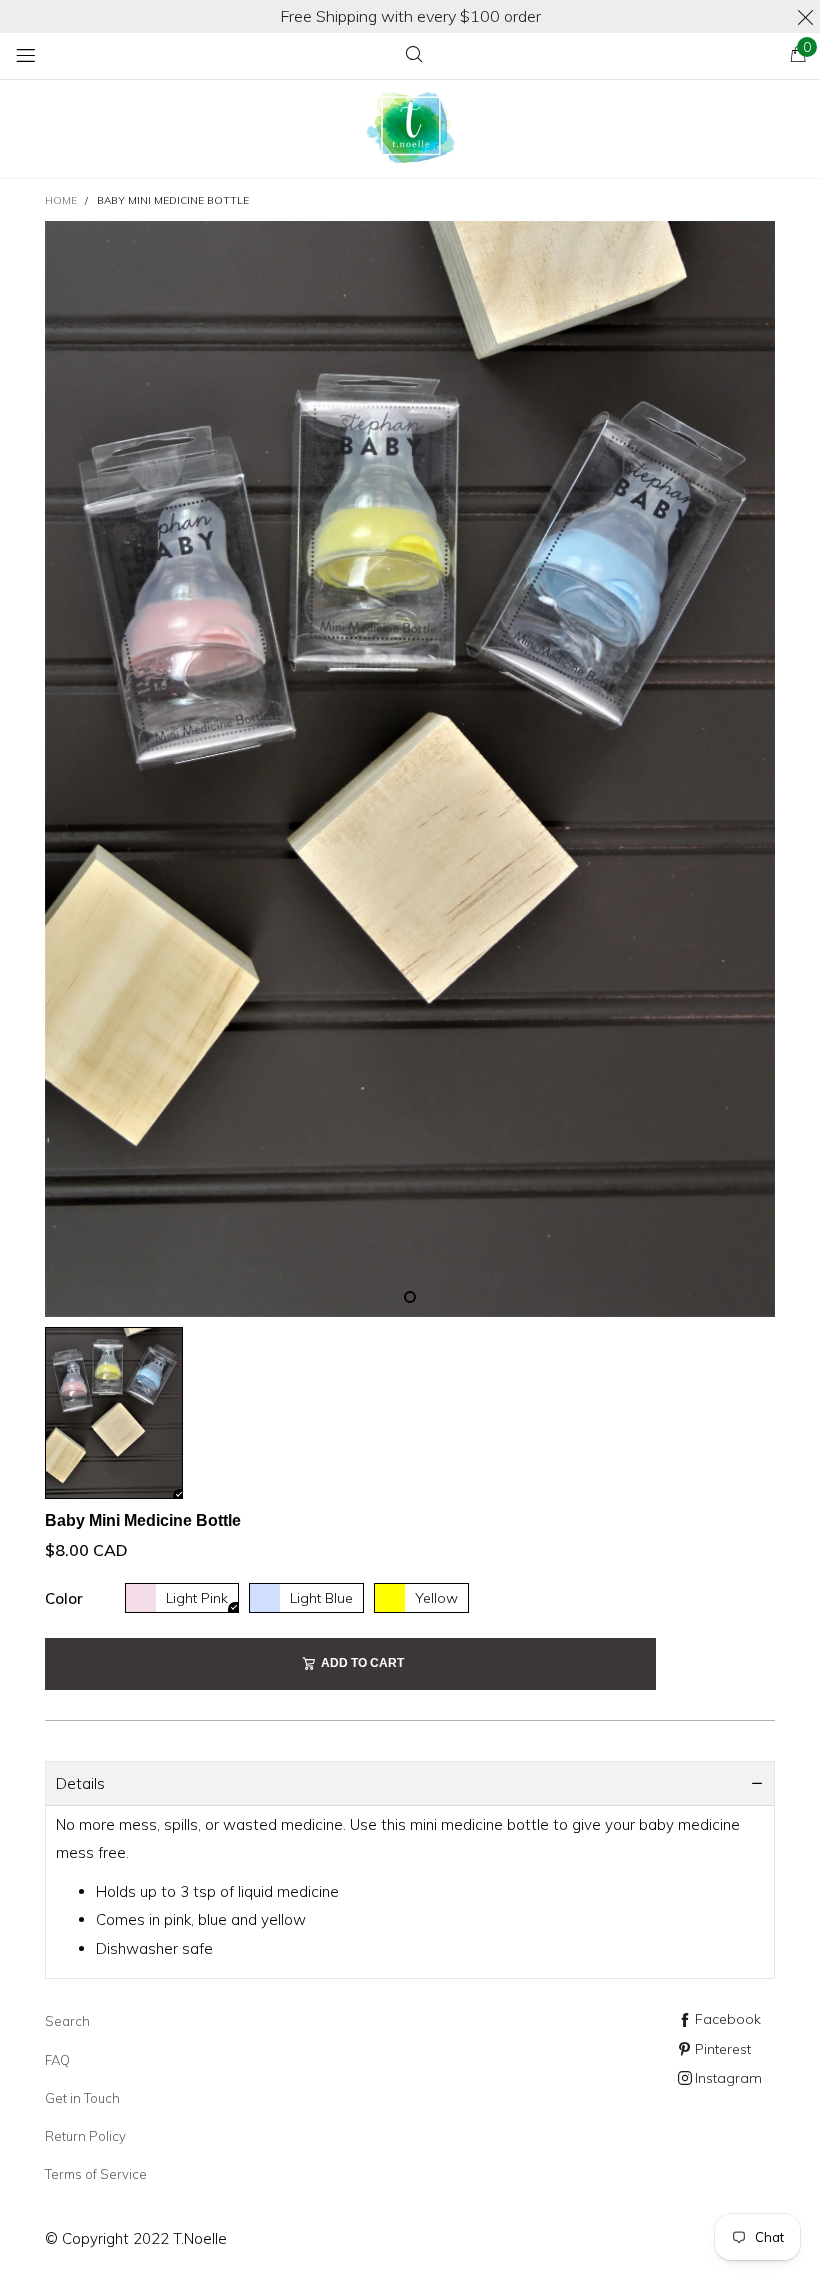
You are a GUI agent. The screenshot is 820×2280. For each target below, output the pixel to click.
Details (80, 1783)
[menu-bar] (25, 55)
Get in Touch (82, 2098)
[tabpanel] (410, 768)
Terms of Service (96, 2174)
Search (67, 2021)
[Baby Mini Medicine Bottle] (410, 768)
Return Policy (85, 2136)
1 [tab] (410, 1297)
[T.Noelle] (410, 129)
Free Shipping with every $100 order (410, 16)
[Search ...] (414, 55)
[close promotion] (805, 16)
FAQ (57, 2060)
